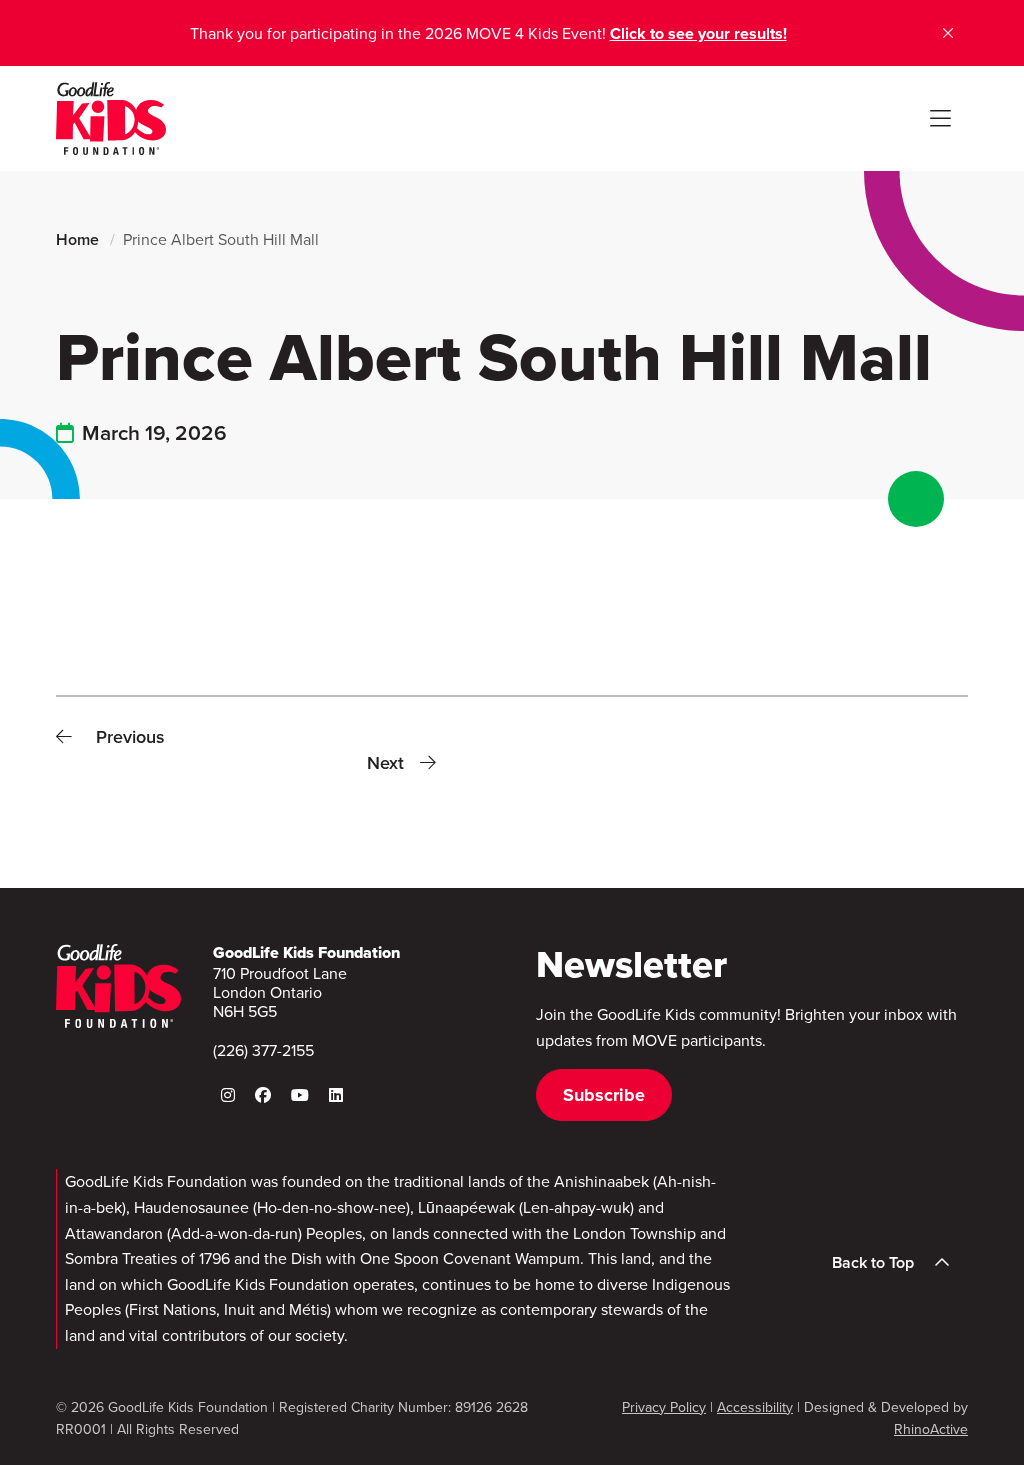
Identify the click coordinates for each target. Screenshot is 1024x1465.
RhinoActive (931, 1429)
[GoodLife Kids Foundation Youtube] (300, 1095)
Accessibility (755, 1407)
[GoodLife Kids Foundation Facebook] (263, 1095)
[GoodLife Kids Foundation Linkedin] (336, 1095)
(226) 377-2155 (263, 1050)
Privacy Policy (664, 1407)
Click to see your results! (698, 33)
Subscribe (604, 1095)
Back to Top (873, 1262)
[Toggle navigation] (940, 119)
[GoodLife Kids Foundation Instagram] (228, 1095)
